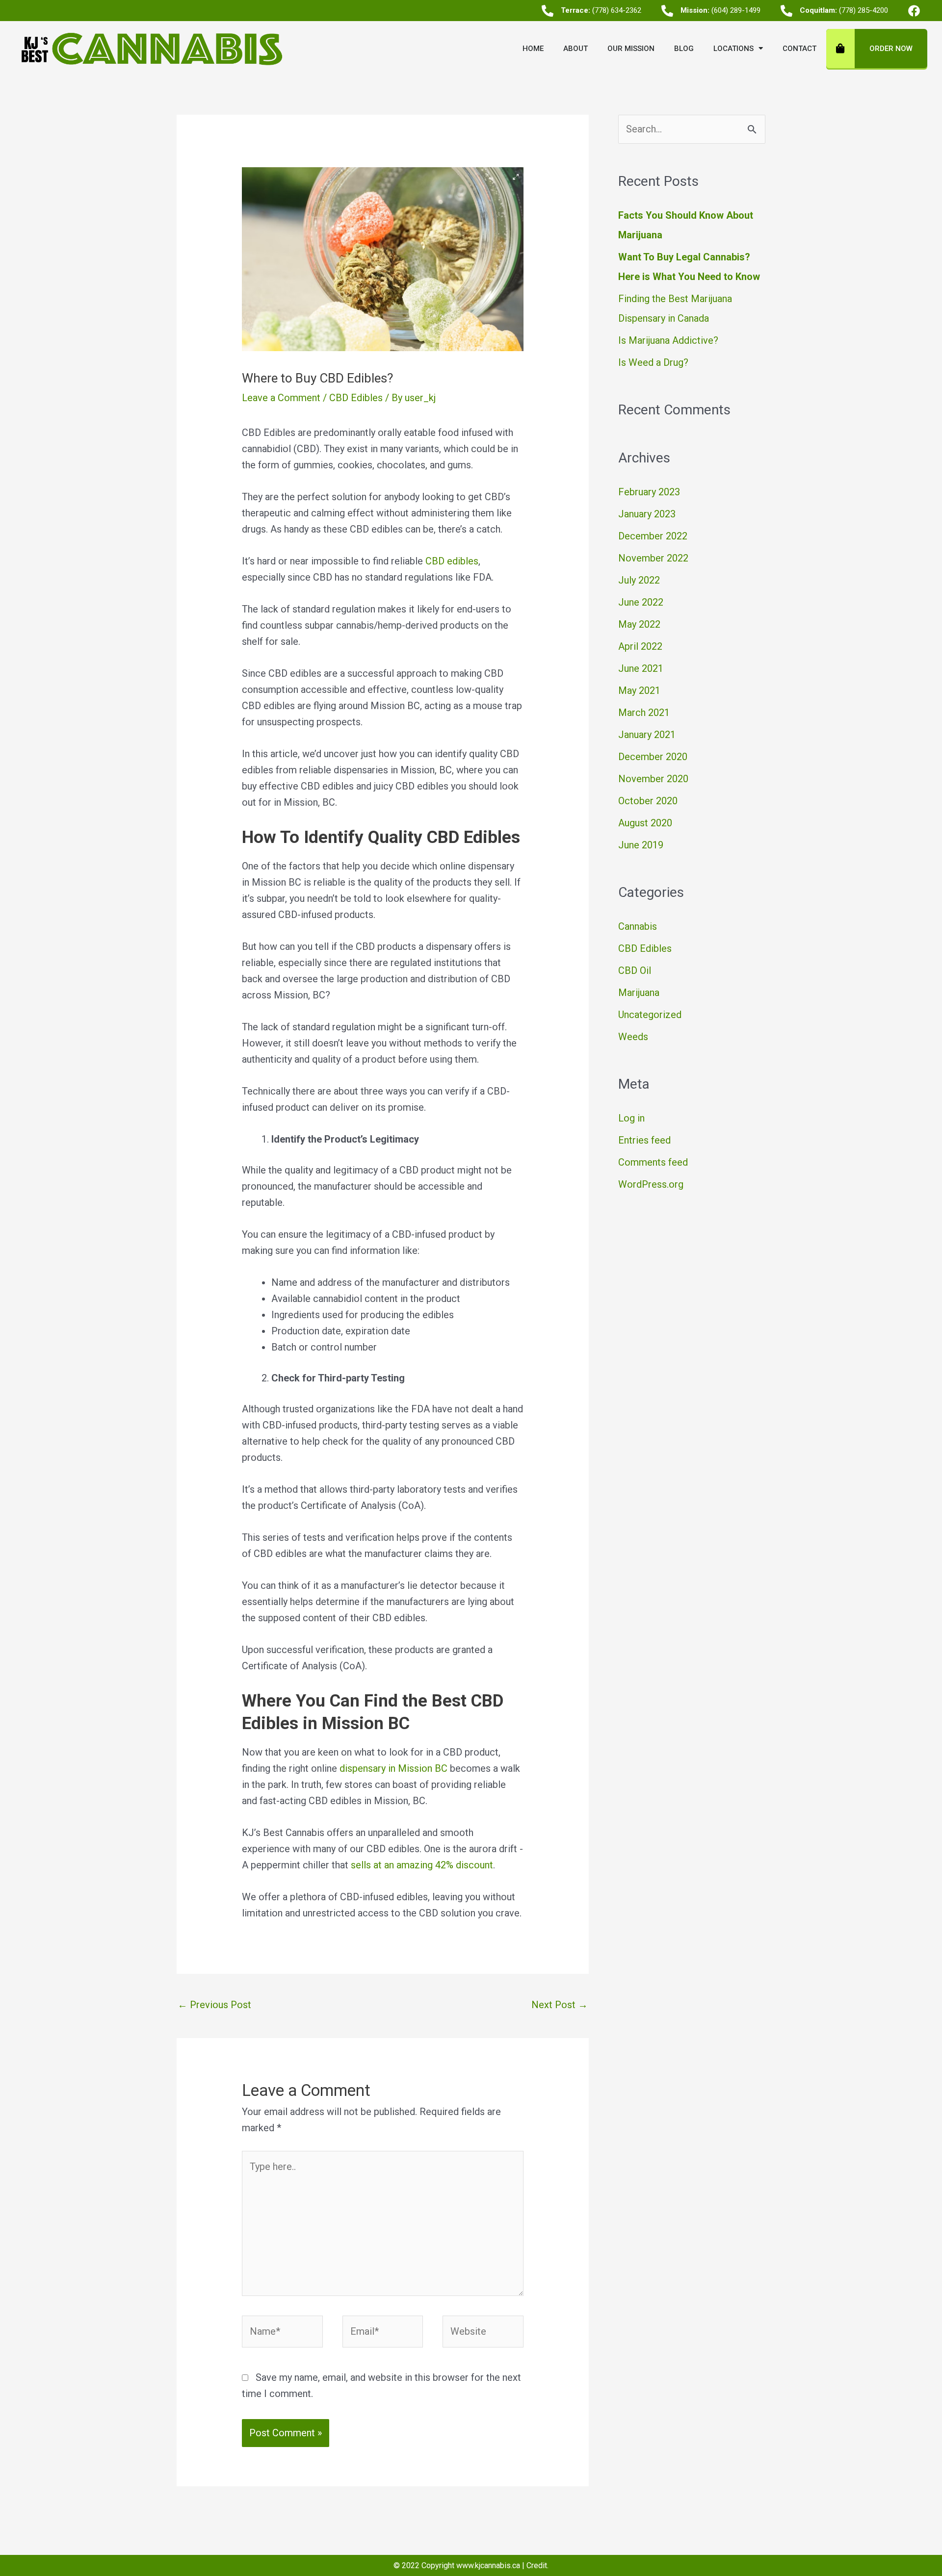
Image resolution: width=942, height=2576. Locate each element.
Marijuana (639, 993)
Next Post (560, 2005)
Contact (799, 49)
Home (533, 49)
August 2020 (645, 823)
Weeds (633, 1037)
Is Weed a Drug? (653, 362)
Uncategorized (650, 1015)
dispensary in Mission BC (393, 1768)
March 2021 (644, 713)
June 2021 (641, 668)
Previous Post (214, 2005)
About (576, 49)
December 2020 (653, 757)
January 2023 (647, 514)
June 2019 (641, 845)
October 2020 (648, 801)
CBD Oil (635, 970)
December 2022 (653, 536)
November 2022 (653, 558)
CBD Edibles (356, 398)
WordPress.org (651, 1184)
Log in (631, 1118)
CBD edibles (452, 561)
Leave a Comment (281, 398)
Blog (684, 49)
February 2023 (649, 492)
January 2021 (647, 735)
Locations (733, 49)
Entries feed (644, 1140)
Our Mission (631, 49)
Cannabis (638, 926)
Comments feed (653, 1162)
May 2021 (639, 690)
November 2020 (653, 779)
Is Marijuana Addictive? (668, 340)
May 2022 (639, 624)
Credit (537, 2565)
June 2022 (641, 602)
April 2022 (640, 646)
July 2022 (639, 580)
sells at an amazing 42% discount (422, 1865)
